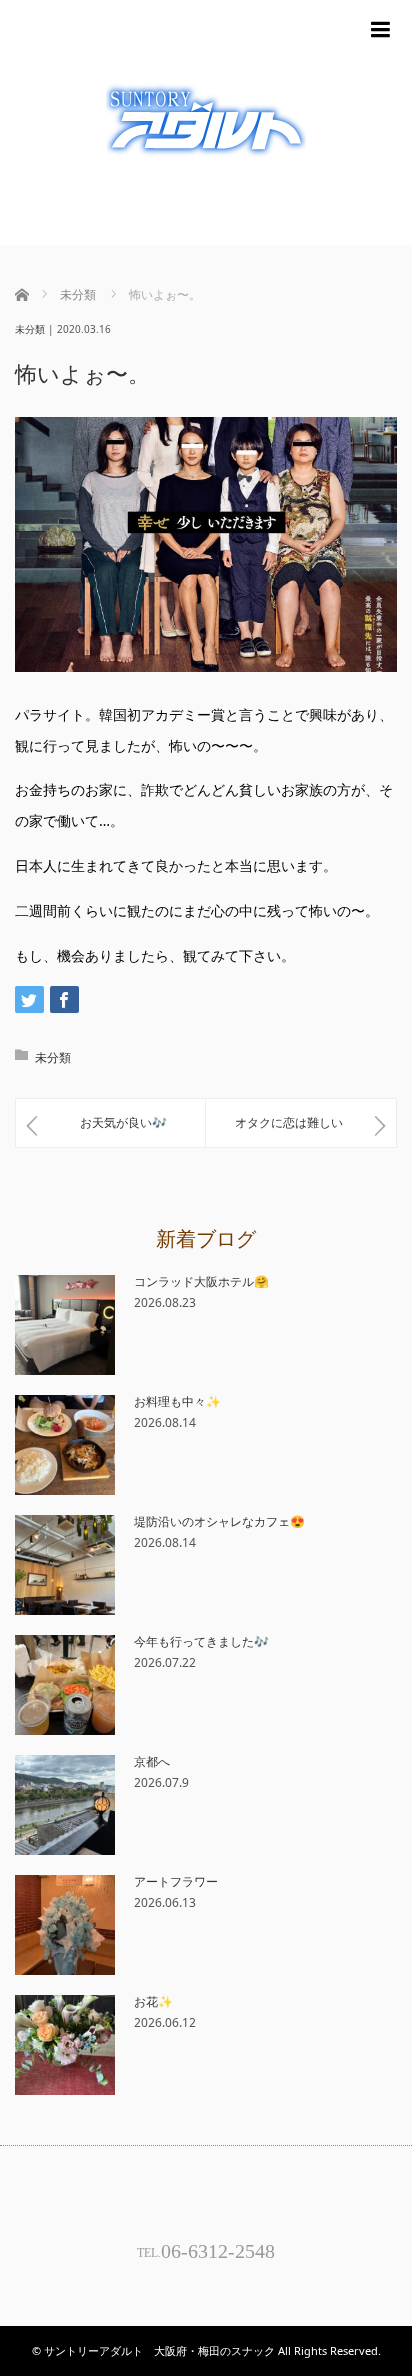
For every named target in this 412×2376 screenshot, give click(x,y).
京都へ (152, 1761)
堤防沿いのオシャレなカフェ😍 (219, 1521)
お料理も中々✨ (177, 1401)
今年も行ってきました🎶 (201, 1641)
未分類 (30, 329)
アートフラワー (176, 1881)
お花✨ (153, 2001)
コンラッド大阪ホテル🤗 (201, 1281)
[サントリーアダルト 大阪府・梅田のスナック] (206, 122)
